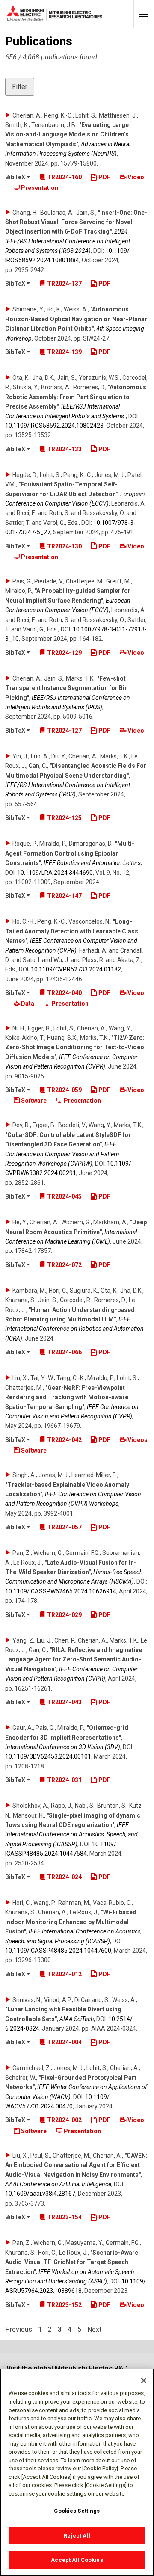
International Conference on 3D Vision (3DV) (63, 1747)
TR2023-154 (64, 2217)
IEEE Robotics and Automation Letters (92, 863)
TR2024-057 (64, 1527)
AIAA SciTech (77, 2019)
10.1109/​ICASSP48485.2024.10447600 (58, 1951)
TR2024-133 (64, 449)
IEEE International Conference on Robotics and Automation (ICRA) (74, 1329)
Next (94, 2330)
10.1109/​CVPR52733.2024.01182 (76, 969)
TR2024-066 (64, 1352)
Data (27, 1004)
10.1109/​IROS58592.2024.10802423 (54, 426)
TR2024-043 (64, 1702)
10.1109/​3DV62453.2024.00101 (48, 1756)
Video (135, 177)
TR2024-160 (64, 177)
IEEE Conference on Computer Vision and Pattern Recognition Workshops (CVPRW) (62, 1154)
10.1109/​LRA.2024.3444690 (55, 873)
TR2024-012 (64, 1974)
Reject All (77, 2536)
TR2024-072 (64, 1265)
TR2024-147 (64, 896)
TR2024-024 (64, 1877)
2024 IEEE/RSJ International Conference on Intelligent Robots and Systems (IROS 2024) (68, 241)
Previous (19, 2330)
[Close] (144, 2381)
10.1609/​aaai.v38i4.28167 (40, 2194)
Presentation (39, 188)
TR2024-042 (64, 1440)
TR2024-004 (64, 2042)
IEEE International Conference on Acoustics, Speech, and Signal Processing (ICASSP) (71, 1834)
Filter (20, 87)
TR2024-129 (64, 653)
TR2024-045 (64, 1196)
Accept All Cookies (77, 2560)
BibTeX (16, 177)
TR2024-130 (64, 546)
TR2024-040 (64, 993)
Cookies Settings (77, 2511)
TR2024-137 (64, 284)
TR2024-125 (64, 818)
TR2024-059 (64, 1090)
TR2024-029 (64, 1615)
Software (33, 1101)
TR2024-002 (64, 2120)
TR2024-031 (64, 1780)
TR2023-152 (64, 2305)
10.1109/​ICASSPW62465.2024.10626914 (61, 1591)
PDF (104, 177)
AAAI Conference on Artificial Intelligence (58, 2184)
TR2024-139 (64, 352)
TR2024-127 (64, 731)
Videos (137, 1440)
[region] (77, 2472)
